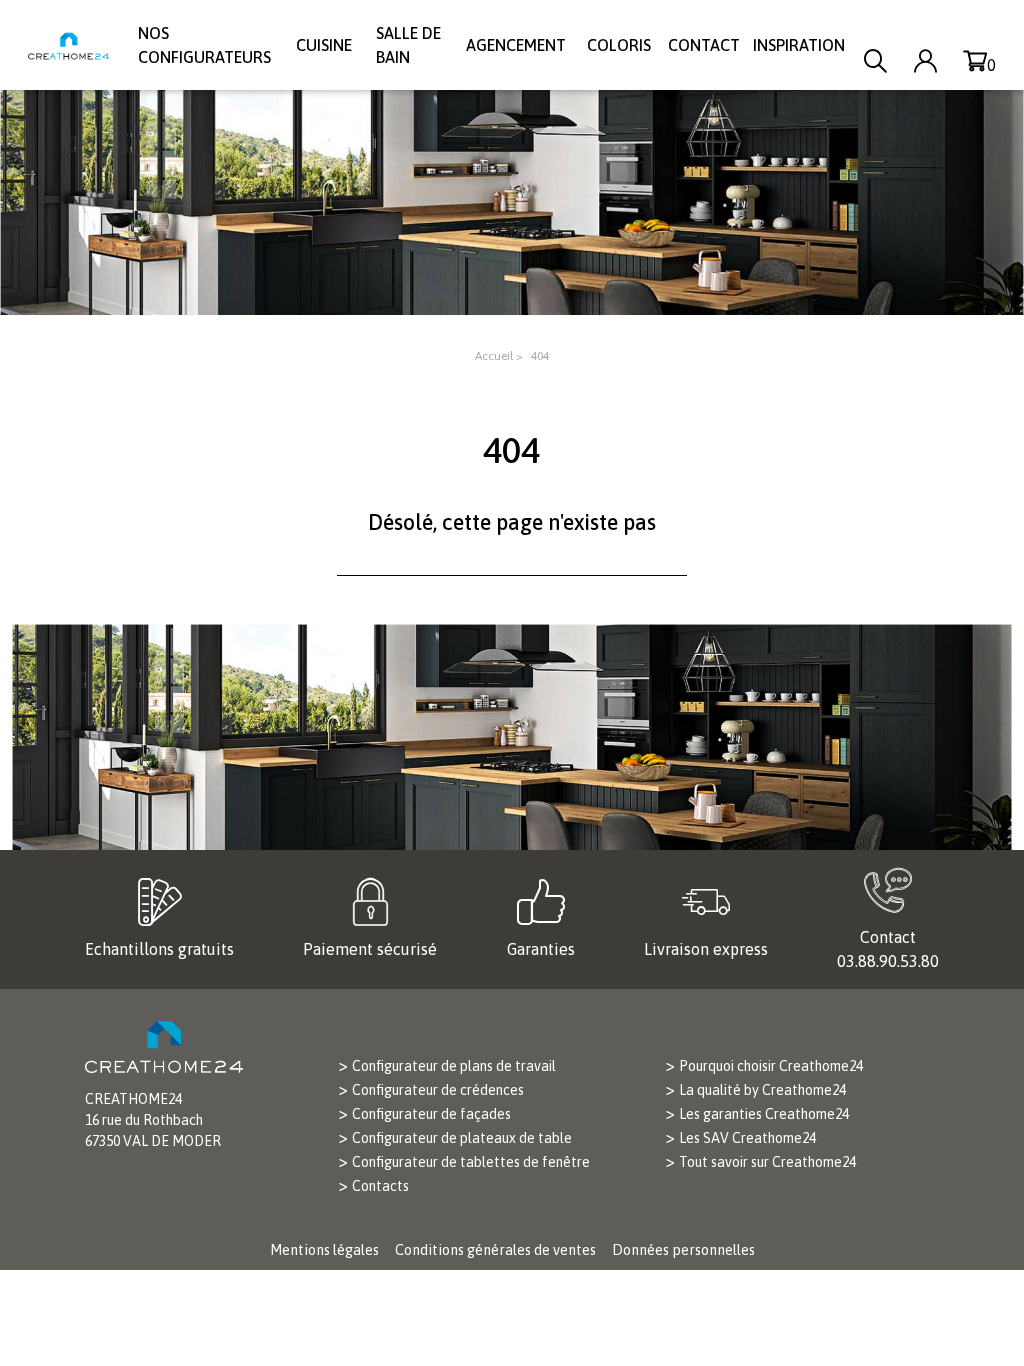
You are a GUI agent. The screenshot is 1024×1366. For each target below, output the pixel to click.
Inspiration (799, 45)
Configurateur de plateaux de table (462, 1138)
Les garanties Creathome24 (764, 1114)
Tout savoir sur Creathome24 (767, 1162)
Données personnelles (683, 1250)
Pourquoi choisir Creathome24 (771, 1066)
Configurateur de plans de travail (454, 1066)
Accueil (494, 356)
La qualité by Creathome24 (762, 1090)
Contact (704, 45)
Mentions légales (324, 1250)
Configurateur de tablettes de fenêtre (471, 1162)
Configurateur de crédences (438, 1090)
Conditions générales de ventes (495, 1250)
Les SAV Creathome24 (747, 1138)
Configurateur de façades (431, 1114)
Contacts (380, 1186)
